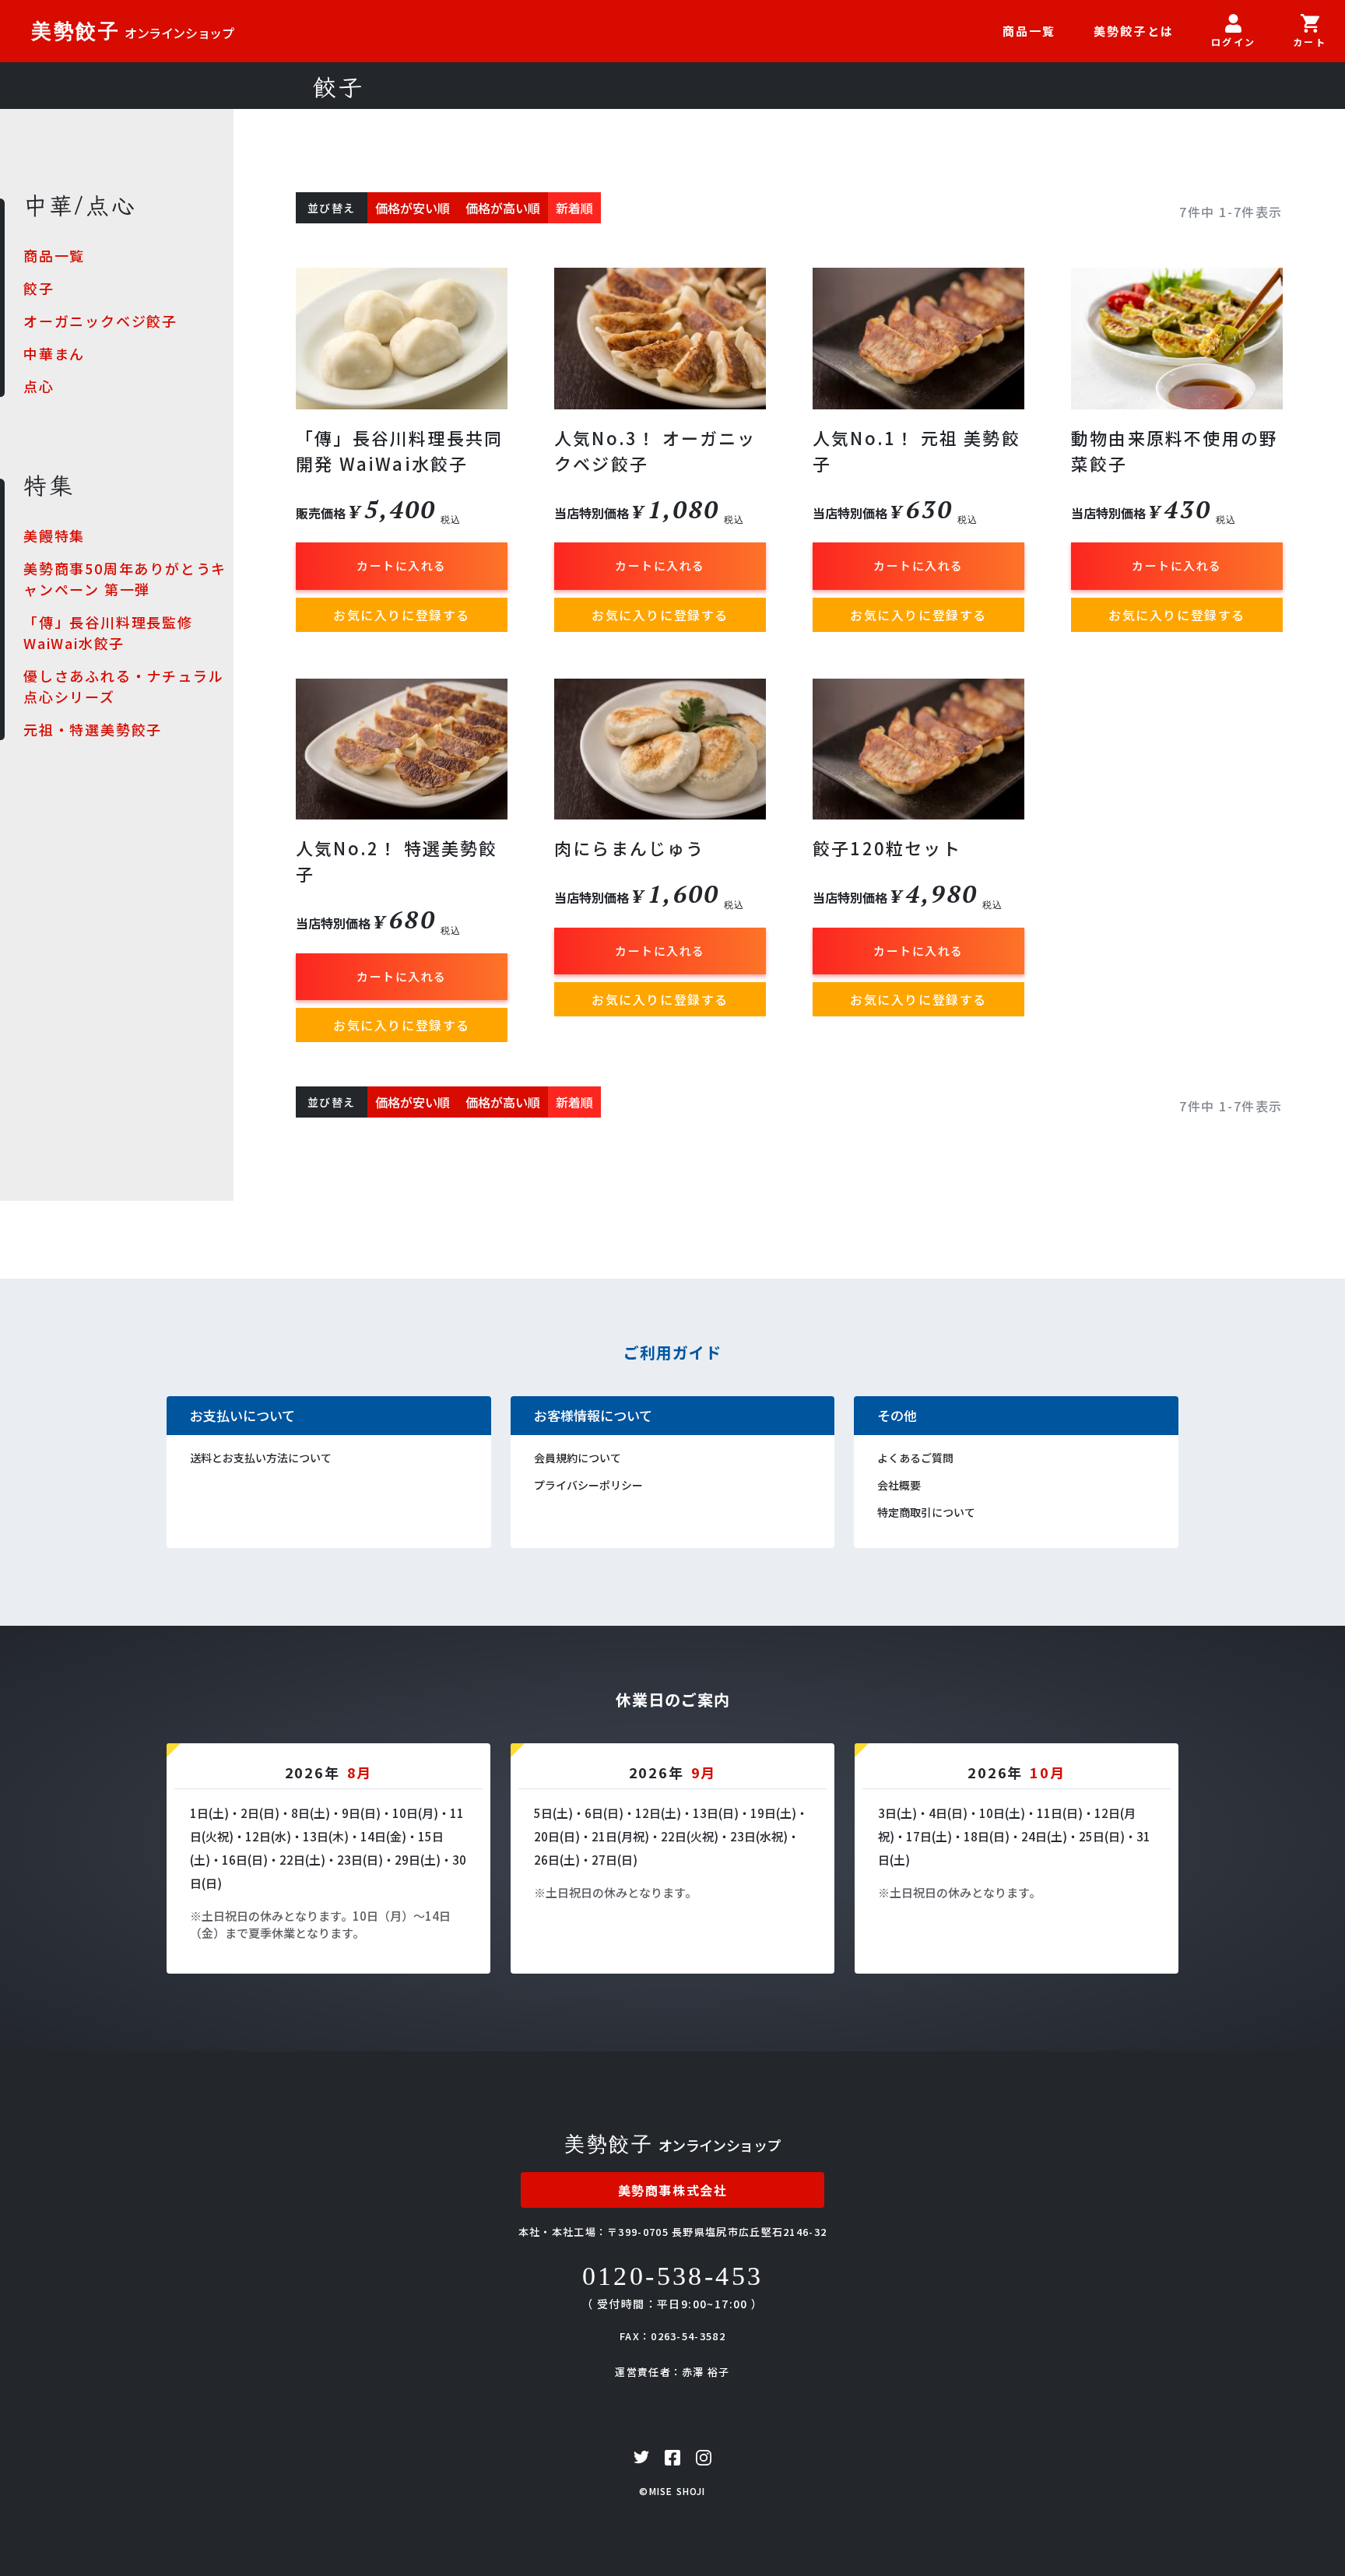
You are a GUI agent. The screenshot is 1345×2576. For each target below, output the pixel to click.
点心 (39, 386)
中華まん (54, 353)
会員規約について (578, 1458)
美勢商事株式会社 (673, 2190)
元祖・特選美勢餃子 (93, 729)
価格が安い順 (413, 208)
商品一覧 (1029, 31)
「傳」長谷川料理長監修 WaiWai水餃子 (108, 632)
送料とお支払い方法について (261, 1458)
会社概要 (899, 1485)
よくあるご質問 (915, 1458)
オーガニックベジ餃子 (100, 321)
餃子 (39, 288)
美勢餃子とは (1134, 31)
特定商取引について (926, 1512)
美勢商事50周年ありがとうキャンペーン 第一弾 (125, 579)
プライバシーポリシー (588, 1485)
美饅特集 (54, 535)
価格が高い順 (503, 208)
